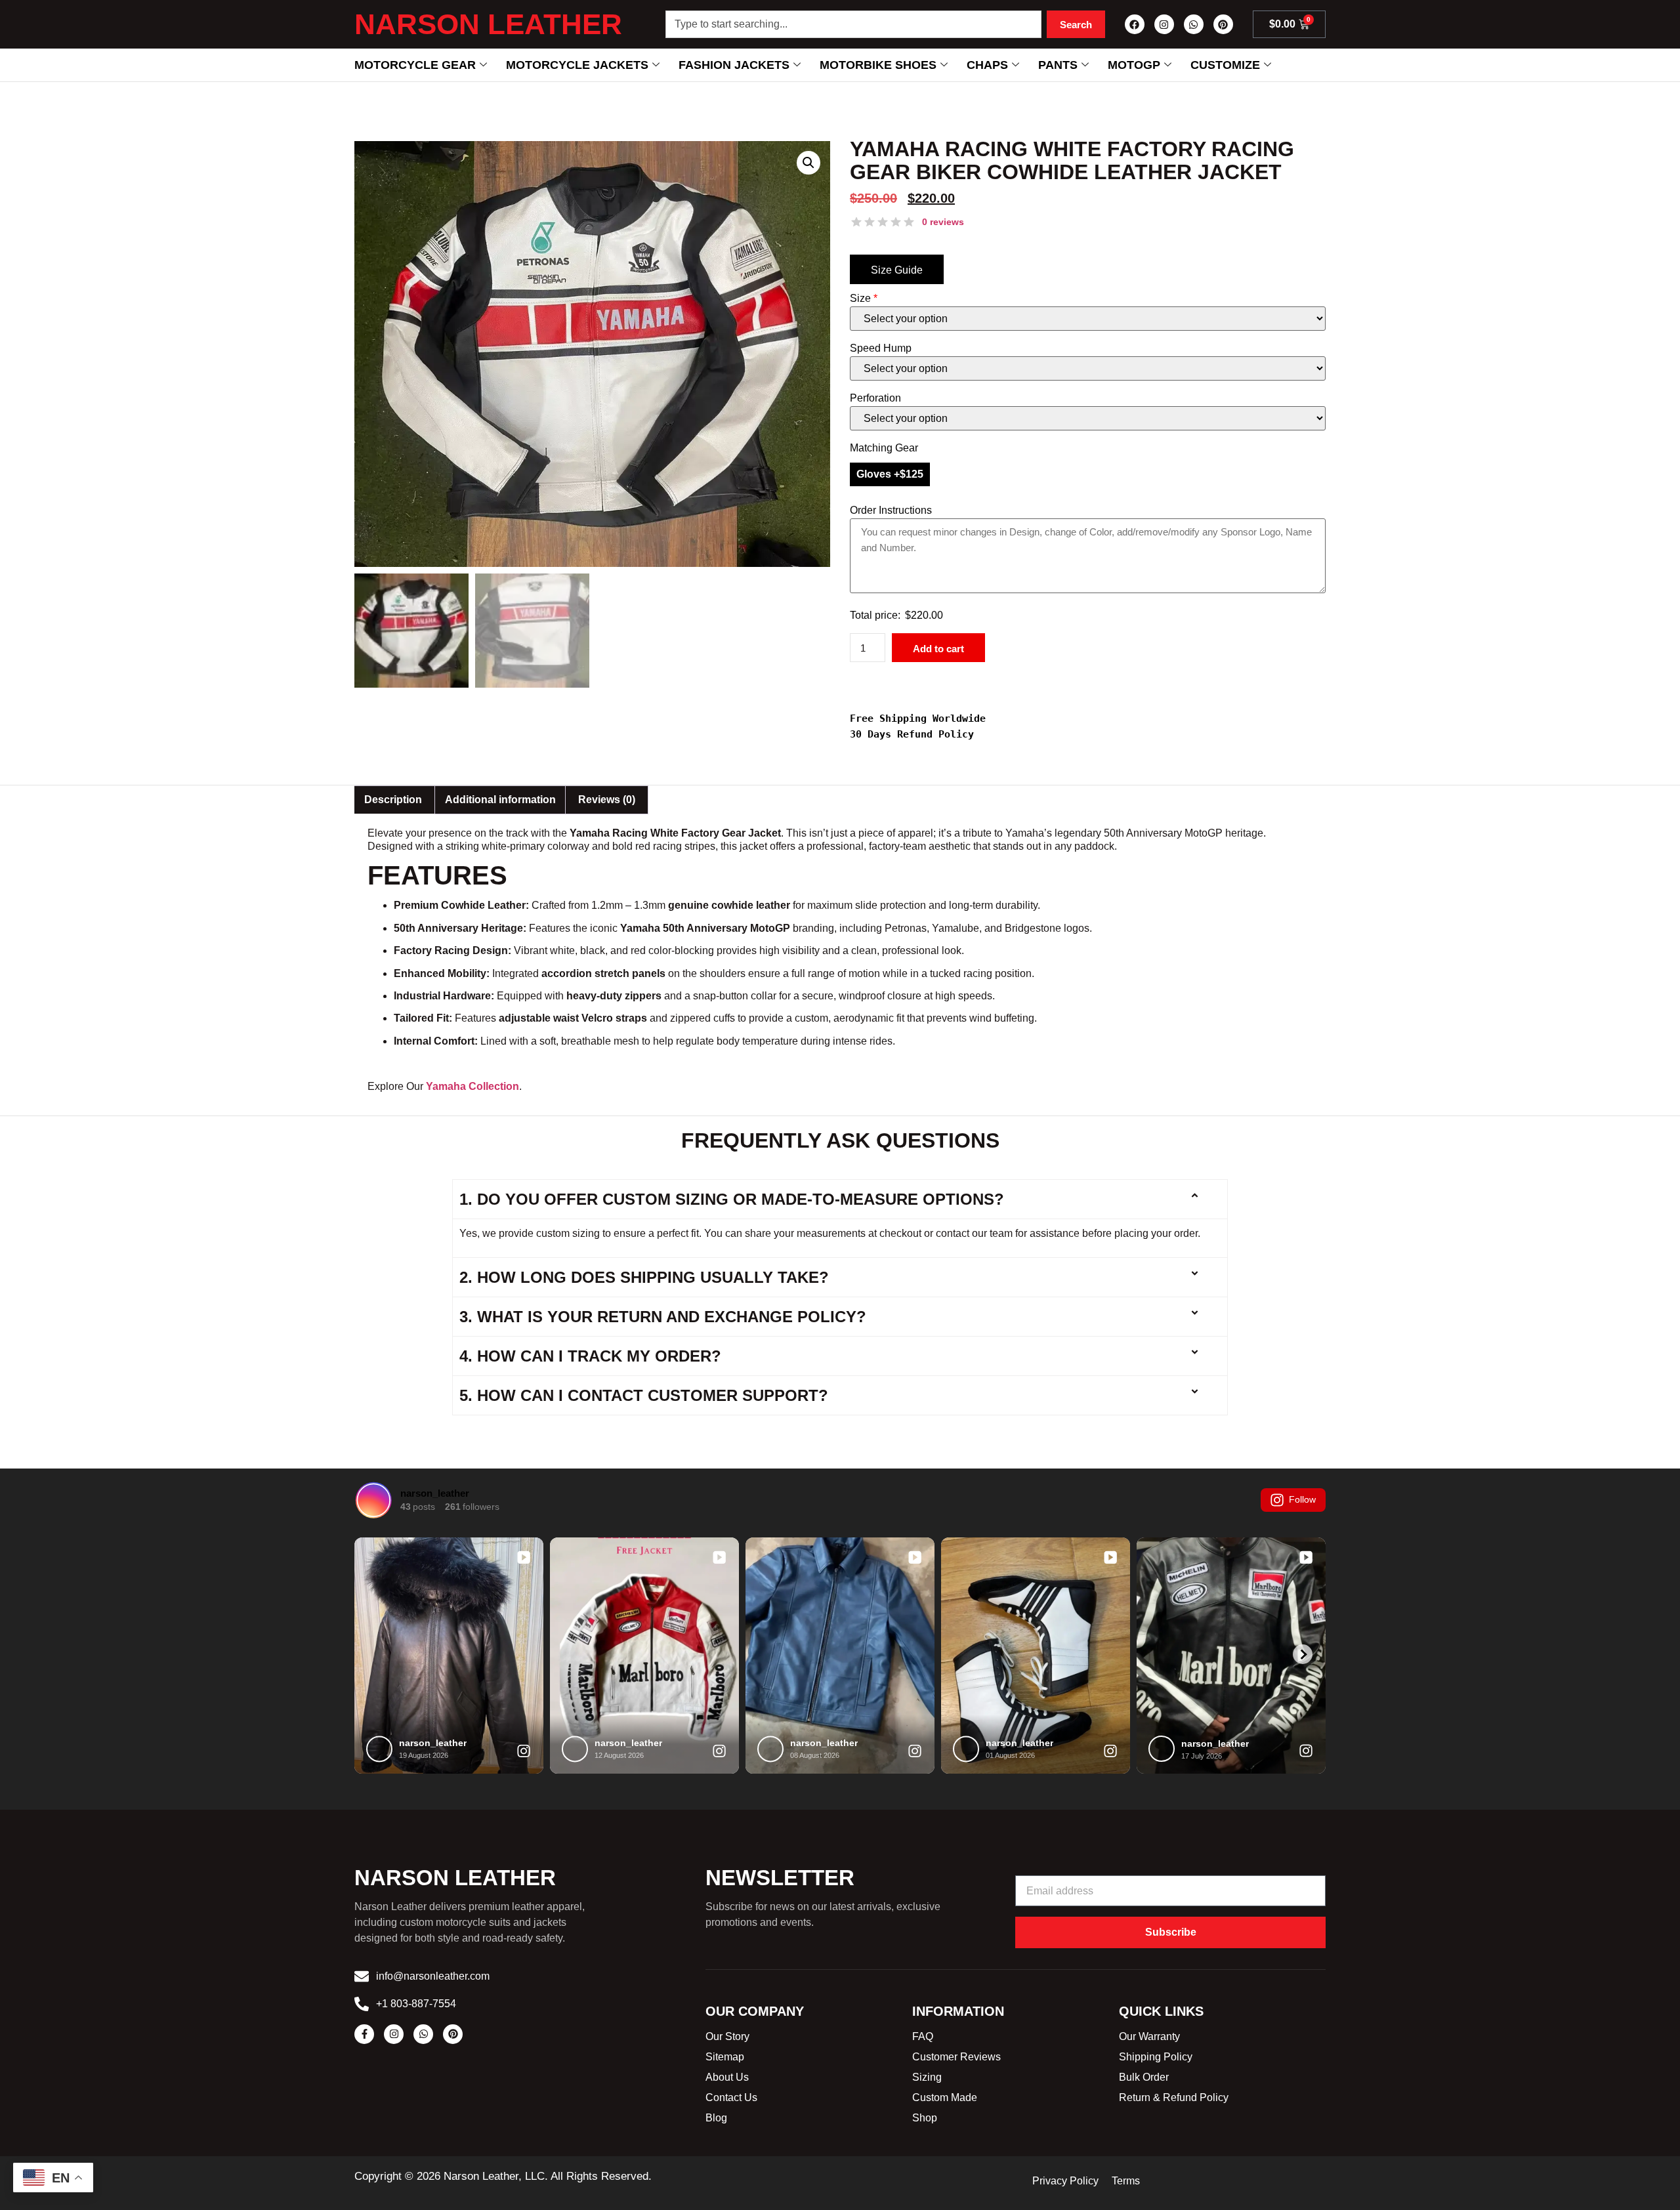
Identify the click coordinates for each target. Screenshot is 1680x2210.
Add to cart (938, 649)
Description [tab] (393, 800)
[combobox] (853, 24)
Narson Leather (488, 24)
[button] (808, 163)
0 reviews (943, 222)
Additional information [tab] (500, 800)
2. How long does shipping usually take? (644, 1277)
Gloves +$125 (890, 474)
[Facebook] (1135, 24)
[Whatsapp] (1194, 24)
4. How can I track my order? (590, 1356)
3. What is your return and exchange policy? (663, 1317)
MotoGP (1134, 65)
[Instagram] (1164, 24)
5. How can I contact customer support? (644, 1395)
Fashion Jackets (734, 65)
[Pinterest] (1223, 24)
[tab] (607, 800)
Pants (1058, 65)
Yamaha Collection (472, 1086)
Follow (1302, 1499)
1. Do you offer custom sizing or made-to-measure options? (732, 1199)
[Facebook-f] (364, 2034)
